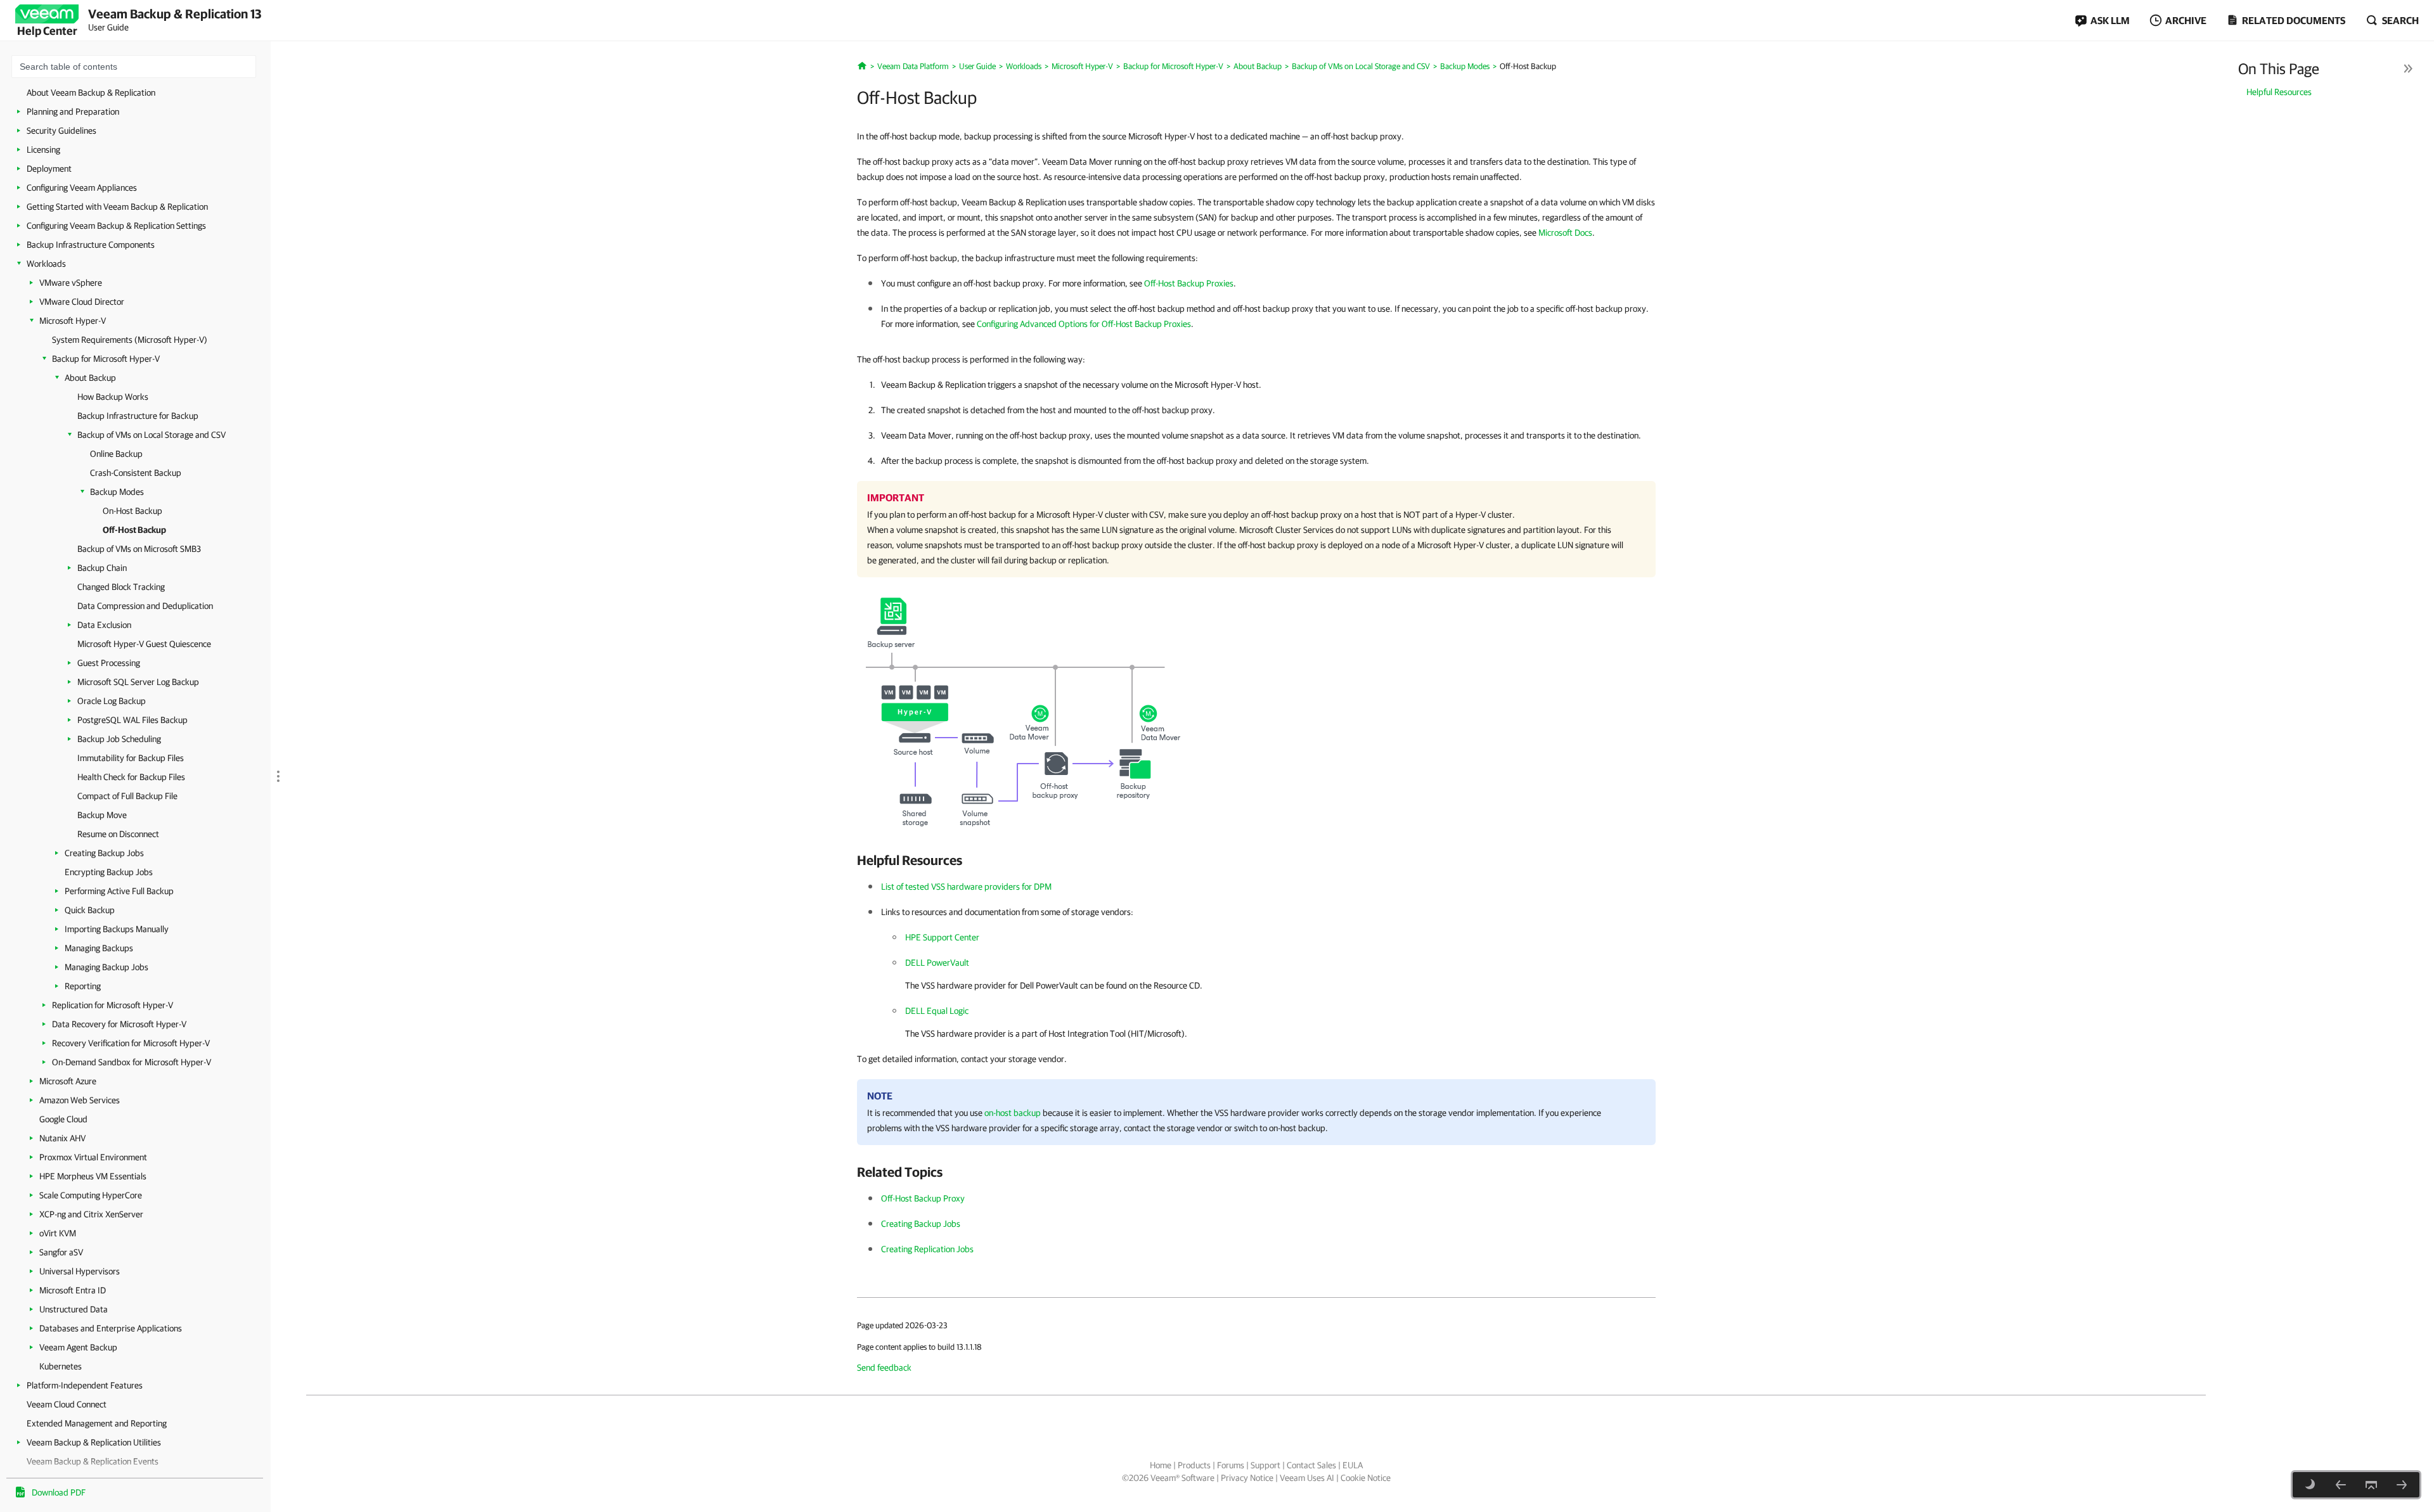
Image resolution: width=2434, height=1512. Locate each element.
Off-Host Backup (134, 530)
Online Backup (116, 454)
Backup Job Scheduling (119, 739)
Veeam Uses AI (1307, 1478)
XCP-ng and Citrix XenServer (91, 1214)
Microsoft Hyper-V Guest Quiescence (144, 644)
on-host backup (1013, 1113)
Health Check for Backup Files (131, 777)
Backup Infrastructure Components (91, 245)
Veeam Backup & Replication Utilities (94, 1442)
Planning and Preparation (73, 112)
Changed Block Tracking (121, 587)
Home (1161, 1465)
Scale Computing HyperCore (91, 1195)
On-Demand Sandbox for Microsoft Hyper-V (132, 1062)
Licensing (43, 150)
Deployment (49, 169)
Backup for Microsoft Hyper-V (106, 359)
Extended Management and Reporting (97, 1423)
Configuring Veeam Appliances (82, 188)
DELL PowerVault (937, 963)
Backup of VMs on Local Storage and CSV (151, 435)
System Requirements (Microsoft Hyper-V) (130, 340)
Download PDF (59, 1492)
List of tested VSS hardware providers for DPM (966, 887)
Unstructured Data (74, 1309)
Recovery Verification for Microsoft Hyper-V (131, 1043)
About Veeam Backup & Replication (91, 93)
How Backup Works (113, 397)
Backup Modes (117, 492)
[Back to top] (2371, 1485)
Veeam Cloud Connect (67, 1404)
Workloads (46, 264)
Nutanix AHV (62, 1138)
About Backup (90, 378)
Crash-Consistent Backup (136, 473)
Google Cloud (63, 1119)
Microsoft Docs (1565, 233)
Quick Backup (90, 910)
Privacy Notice (1247, 1478)
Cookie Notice (1366, 1478)
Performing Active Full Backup (119, 891)
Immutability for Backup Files (131, 758)
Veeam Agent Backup (78, 1347)
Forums (1231, 1465)
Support (1265, 1465)
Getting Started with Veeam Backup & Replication (117, 207)
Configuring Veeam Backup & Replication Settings (116, 226)
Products (1194, 1465)
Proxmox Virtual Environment (93, 1157)
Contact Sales (1311, 1465)
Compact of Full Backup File (127, 796)
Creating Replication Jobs (927, 1249)
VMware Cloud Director (82, 302)
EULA (1353, 1465)
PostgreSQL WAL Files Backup (132, 720)
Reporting (83, 986)
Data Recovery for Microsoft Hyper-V (119, 1024)
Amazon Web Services (80, 1100)
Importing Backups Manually (117, 929)
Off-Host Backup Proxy (923, 1198)
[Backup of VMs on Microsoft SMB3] (2402, 1485)
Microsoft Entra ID (73, 1290)
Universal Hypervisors (80, 1271)
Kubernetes (61, 1366)
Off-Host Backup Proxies (1189, 283)
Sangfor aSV (61, 1252)
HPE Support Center (942, 937)
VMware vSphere (71, 283)
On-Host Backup (132, 511)
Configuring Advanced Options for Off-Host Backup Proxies (1084, 324)
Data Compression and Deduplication (145, 606)
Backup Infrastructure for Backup (138, 416)
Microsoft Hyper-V (73, 321)
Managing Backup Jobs (106, 967)
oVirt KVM (58, 1233)
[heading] (1256, 860)
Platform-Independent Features (85, 1385)
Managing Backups (99, 948)
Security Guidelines (61, 131)
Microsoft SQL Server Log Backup (138, 682)
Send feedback (884, 1368)
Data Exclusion (104, 625)
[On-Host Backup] (2341, 1485)
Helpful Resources (2279, 92)
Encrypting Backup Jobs (109, 872)
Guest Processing (109, 663)
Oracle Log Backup (112, 701)
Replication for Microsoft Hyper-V (113, 1005)
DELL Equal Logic (937, 1011)
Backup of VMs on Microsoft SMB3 (139, 549)
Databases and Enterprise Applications (111, 1328)
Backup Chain (102, 568)
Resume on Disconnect (118, 834)
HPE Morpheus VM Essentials (93, 1176)
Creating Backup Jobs (104, 853)
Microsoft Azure (68, 1081)
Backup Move (102, 815)
